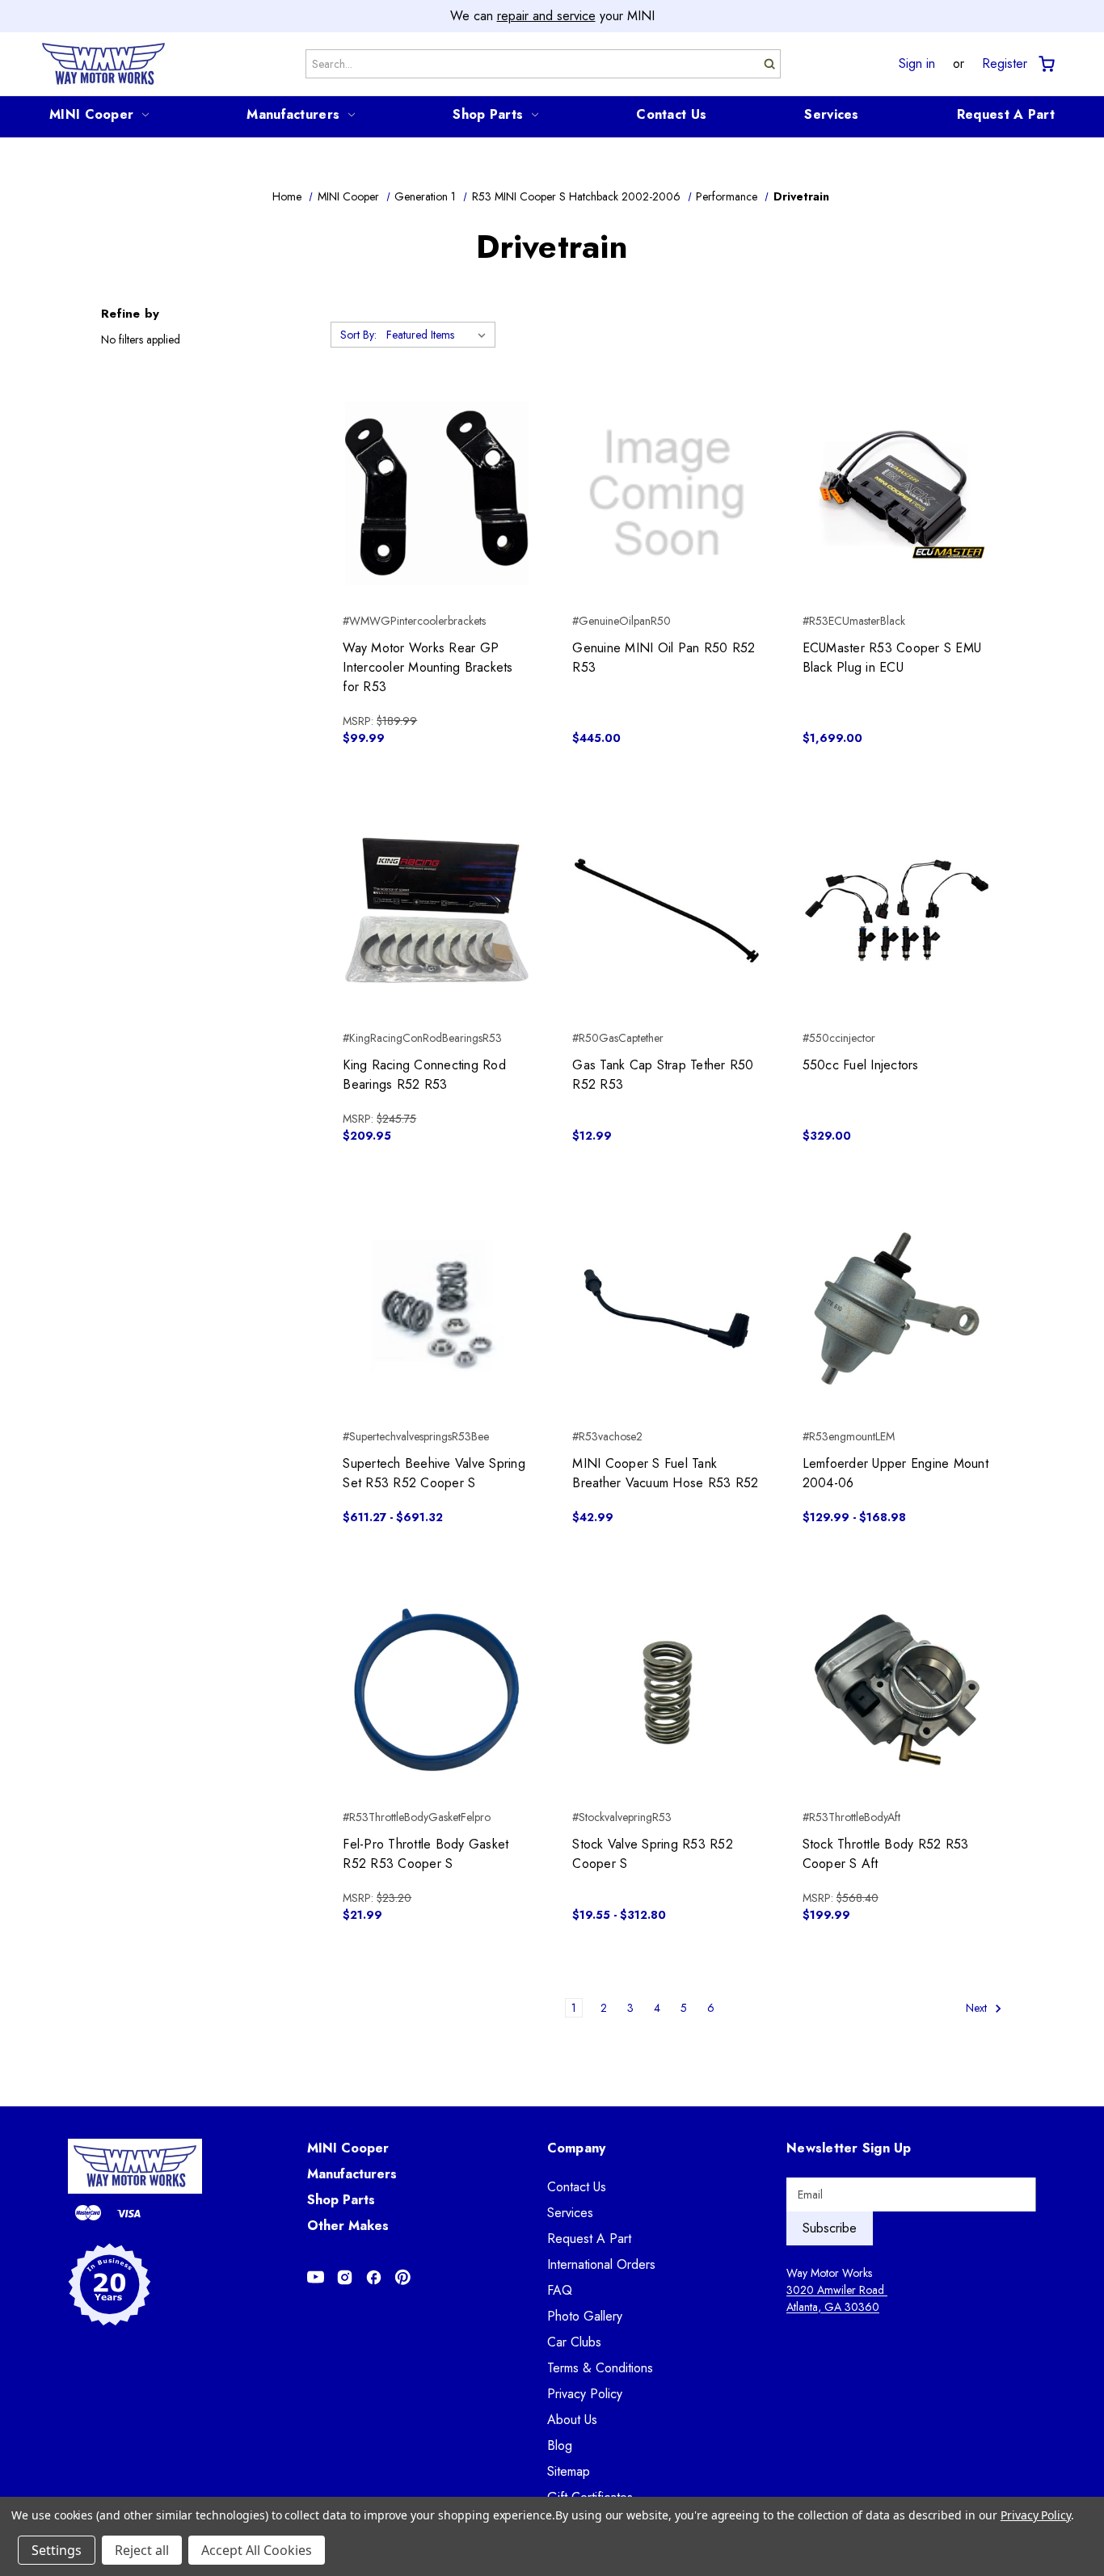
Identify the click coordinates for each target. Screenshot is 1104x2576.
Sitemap (569, 2471)
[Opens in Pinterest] (403, 2277)
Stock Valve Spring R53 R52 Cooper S (653, 1854)
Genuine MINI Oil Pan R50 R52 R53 (664, 658)
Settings (57, 2550)
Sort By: (358, 335)
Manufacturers (293, 114)
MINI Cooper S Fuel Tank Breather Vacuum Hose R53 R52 (665, 1473)
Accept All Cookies (257, 2550)
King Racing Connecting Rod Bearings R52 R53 (424, 1075)
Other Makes (348, 2226)
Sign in (917, 64)
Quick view (437, 465)
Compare (432, 494)
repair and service (546, 16)
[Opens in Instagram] (345, 2277)
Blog (560, 2445)
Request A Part (1006, 114)
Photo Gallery (585, 2316)
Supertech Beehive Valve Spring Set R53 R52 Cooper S (434, 1473)
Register (1005, 64)
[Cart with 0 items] (1045, 64)
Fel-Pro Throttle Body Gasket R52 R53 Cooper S (426, 1854)
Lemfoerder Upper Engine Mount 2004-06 (895, 1473)
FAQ (560, 2290)
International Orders (601, 2264)
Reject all (142, 2550)
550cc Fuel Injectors (861, 1065)
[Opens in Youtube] (316, 2277)
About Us (572, 2420)
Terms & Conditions (600, 2368)
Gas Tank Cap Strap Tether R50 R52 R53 (663, 1075)
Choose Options (437, 939)
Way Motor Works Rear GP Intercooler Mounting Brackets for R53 (428, 667)
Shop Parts (488, 114)
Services (831, 114)
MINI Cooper (91, 114)
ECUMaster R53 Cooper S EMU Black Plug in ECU (892, 658)
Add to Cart (437, 522)
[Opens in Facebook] (374, 2277)
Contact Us (671, 114)
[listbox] (439, 335)
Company (577, 2148)
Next (978, 2008)
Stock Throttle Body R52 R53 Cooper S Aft (886, 1854)
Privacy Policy (585, 2394)
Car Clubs (574, 2342)
